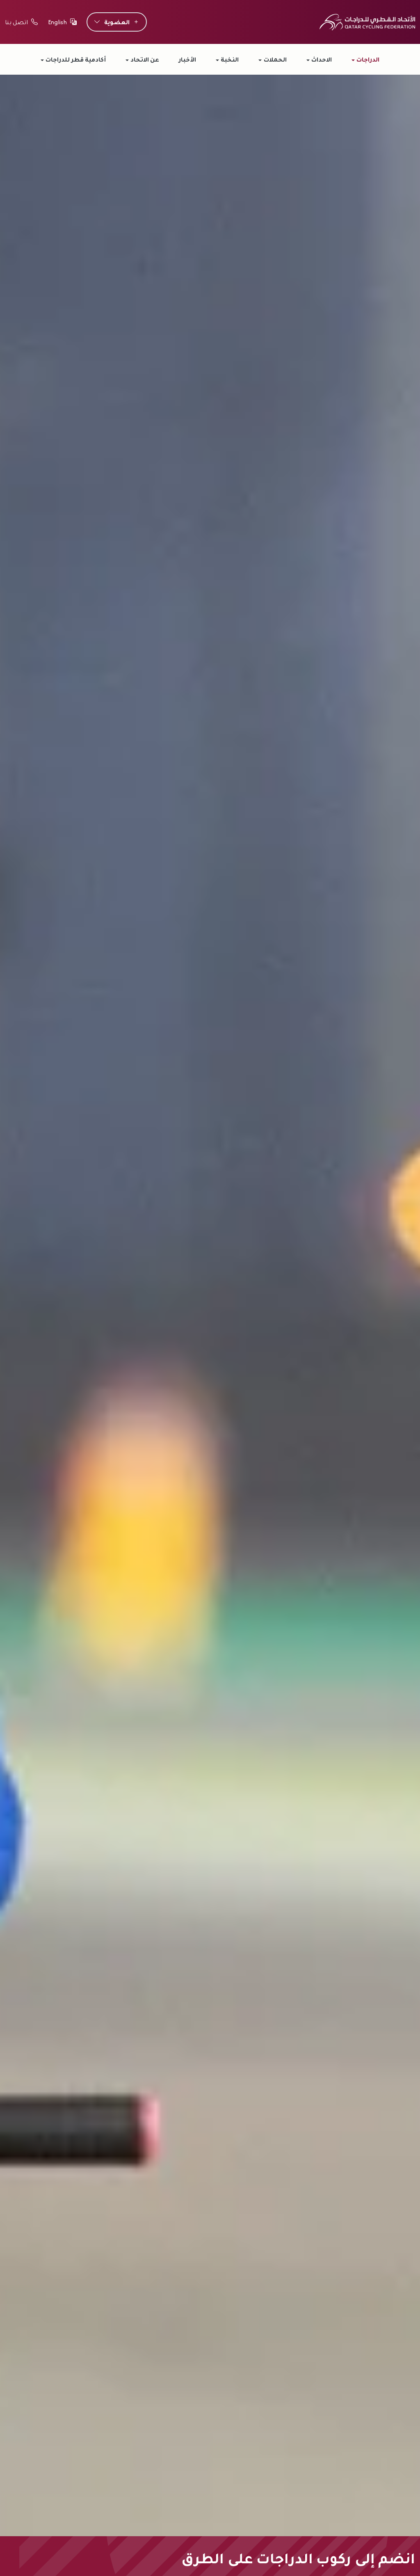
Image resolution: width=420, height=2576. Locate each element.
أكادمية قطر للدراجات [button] (76, 59)
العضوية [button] (117, 22)
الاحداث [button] (322, 59)
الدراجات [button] (368, 59)
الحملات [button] (275, 59)
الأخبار (187, 59)
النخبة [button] (230, 59)
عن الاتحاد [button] (145, 59)
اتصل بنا (16, 22)
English (57, 22)
